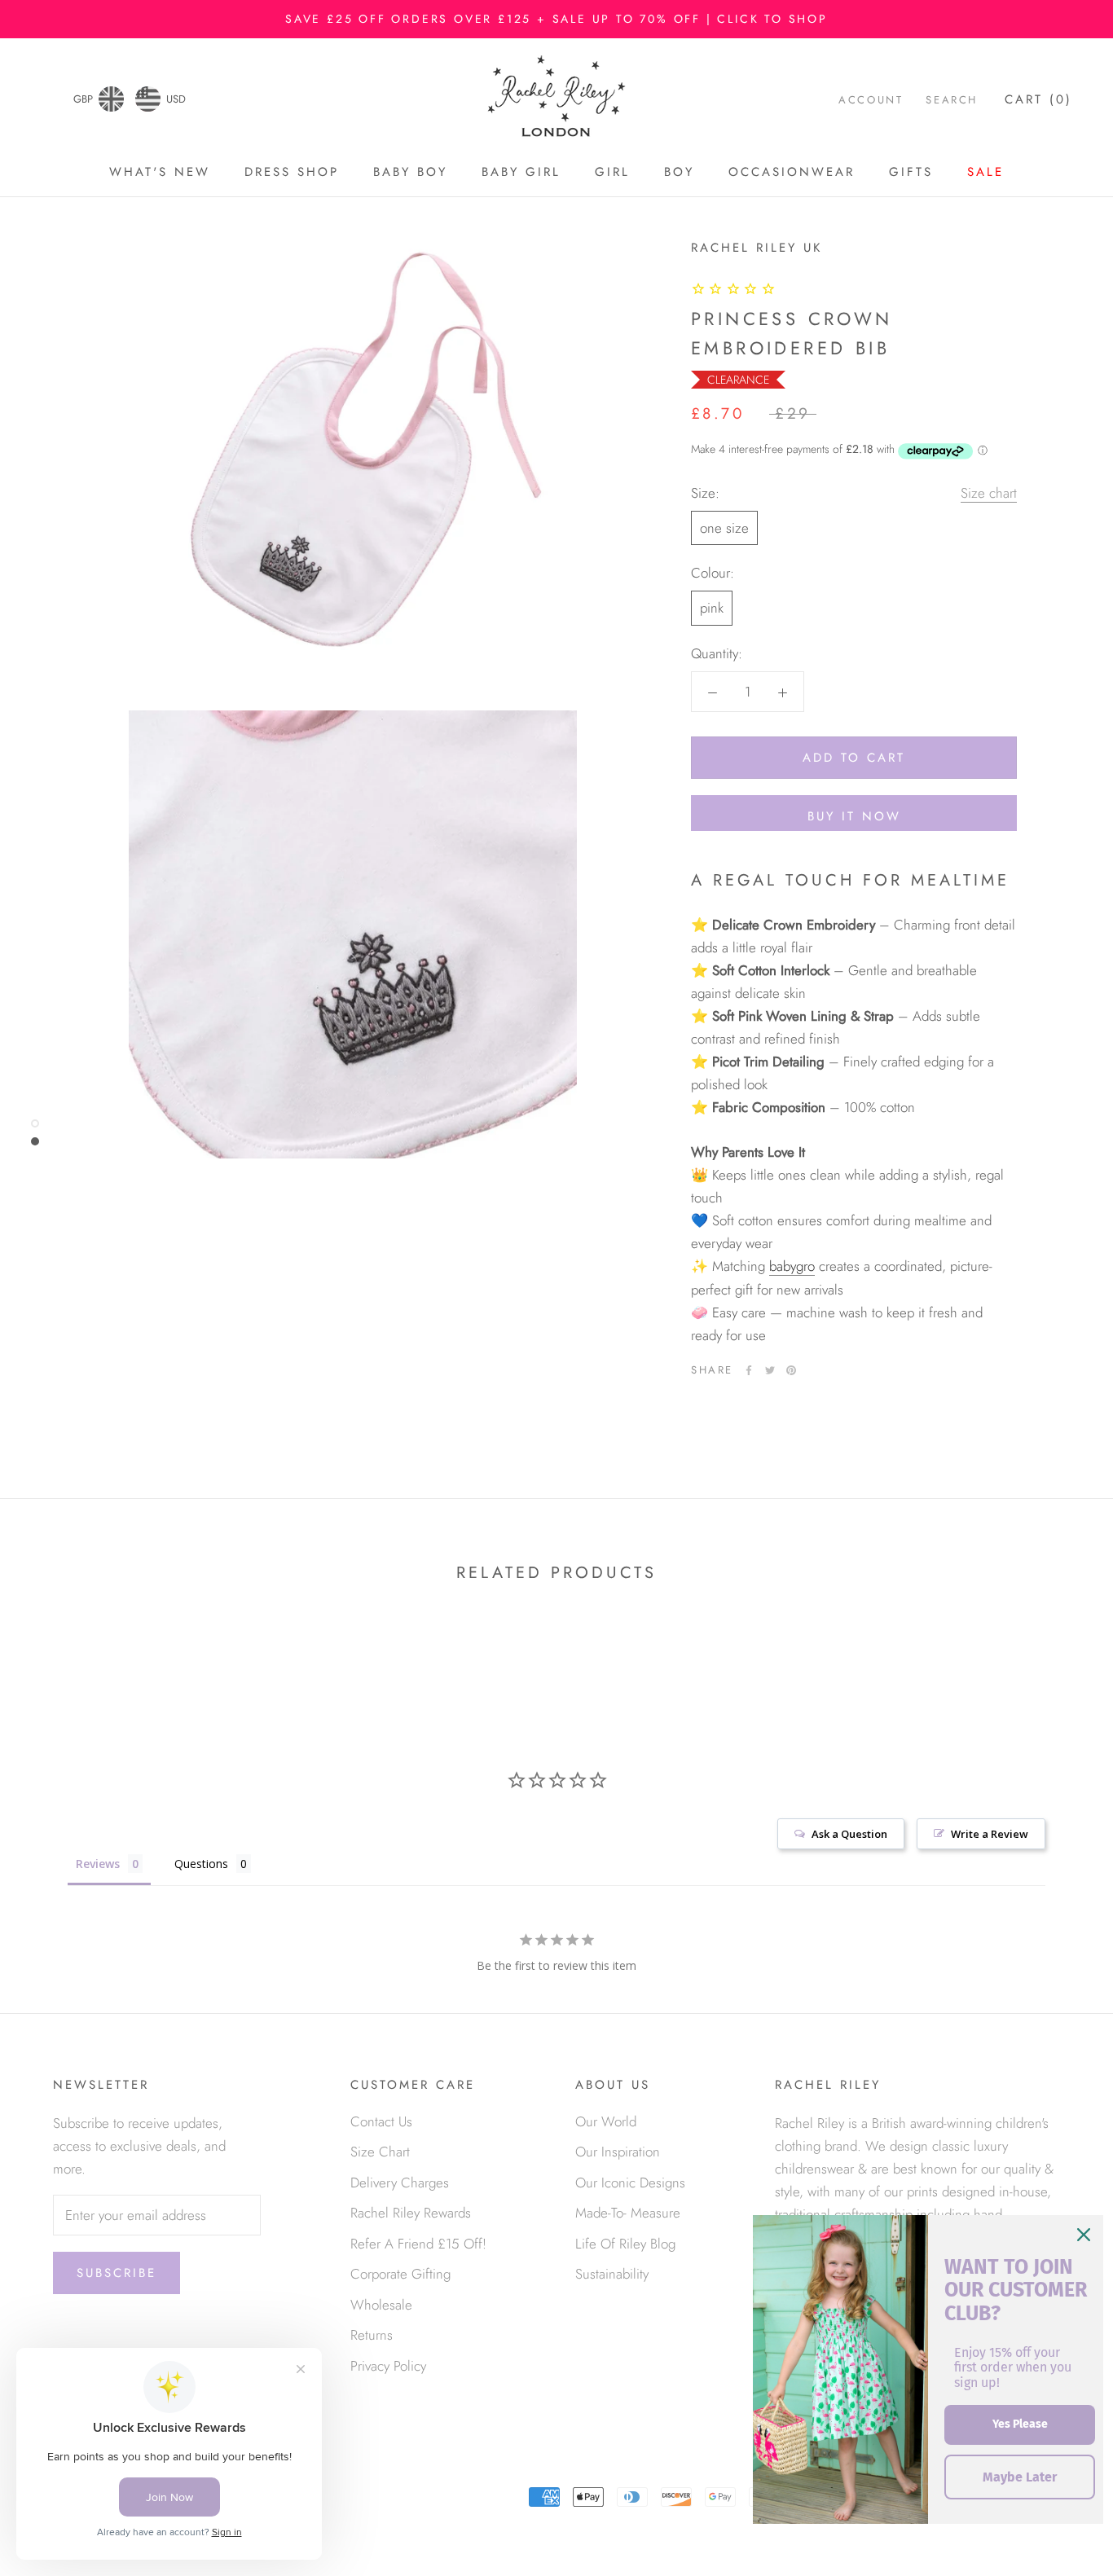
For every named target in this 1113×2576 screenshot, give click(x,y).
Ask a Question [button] (849, 1834)
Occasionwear (792, 172)
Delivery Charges (400, 2183)
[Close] (1084, 2235)
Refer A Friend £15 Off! (418, 2244)
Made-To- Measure (628, 2213)
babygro (792, 1267)
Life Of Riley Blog (625, 2244)
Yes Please (1020, 2424)
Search (952, 101)
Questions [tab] (201, 1864)
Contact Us (381, 2121)
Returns (372, 2335)
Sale (985, 172)
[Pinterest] (791, 1370)
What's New (160, 172)
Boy (679, 172)
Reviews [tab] (98, 1864)
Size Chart (380, 2152)
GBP (83, 99)
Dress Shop (292, 172)
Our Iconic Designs (630, 2183)
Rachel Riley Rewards (411, 2213)
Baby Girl (521, 172)
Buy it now (854, 816)
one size (724, 529)
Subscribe (117, 2273)
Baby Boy (410, 172)
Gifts (911, 172)
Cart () (1038, 100)
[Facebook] (749, 1370)
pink (712, 609)
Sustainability (612, 2274)
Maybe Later (1020, 2477)
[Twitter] (770, 1370)
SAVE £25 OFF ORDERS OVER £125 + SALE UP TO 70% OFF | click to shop (556, 19)
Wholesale (381, 2305)
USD (176, 99)
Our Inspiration (618, 2152)
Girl (612, 172)
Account (871, 101)
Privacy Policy (388, 2366)
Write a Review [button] (990, 1834)
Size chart (989, 494)
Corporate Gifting (400, 2274)
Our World (606, 2121)
